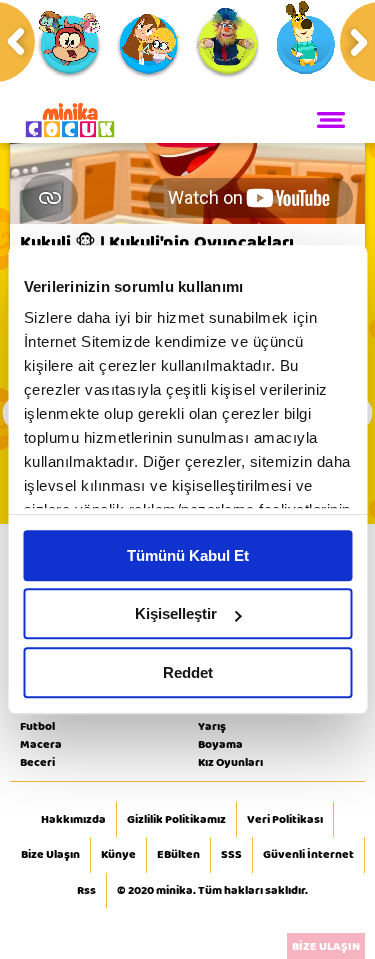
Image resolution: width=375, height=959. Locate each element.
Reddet (188, 672)
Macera (41, 744)
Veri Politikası (285, 820)
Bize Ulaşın (50, 855)
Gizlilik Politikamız (176, 820)
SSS (231, 855)
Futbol (37, 726)
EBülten (178, 855)
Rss (86, 891)
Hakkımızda (73, 820)
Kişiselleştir (176, 613)
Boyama (220, 744)
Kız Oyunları (230, 762)
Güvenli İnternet (308, 855)
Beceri (37, 762)
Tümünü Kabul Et (188, 555)
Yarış (212, 726)
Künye (118, 855)
